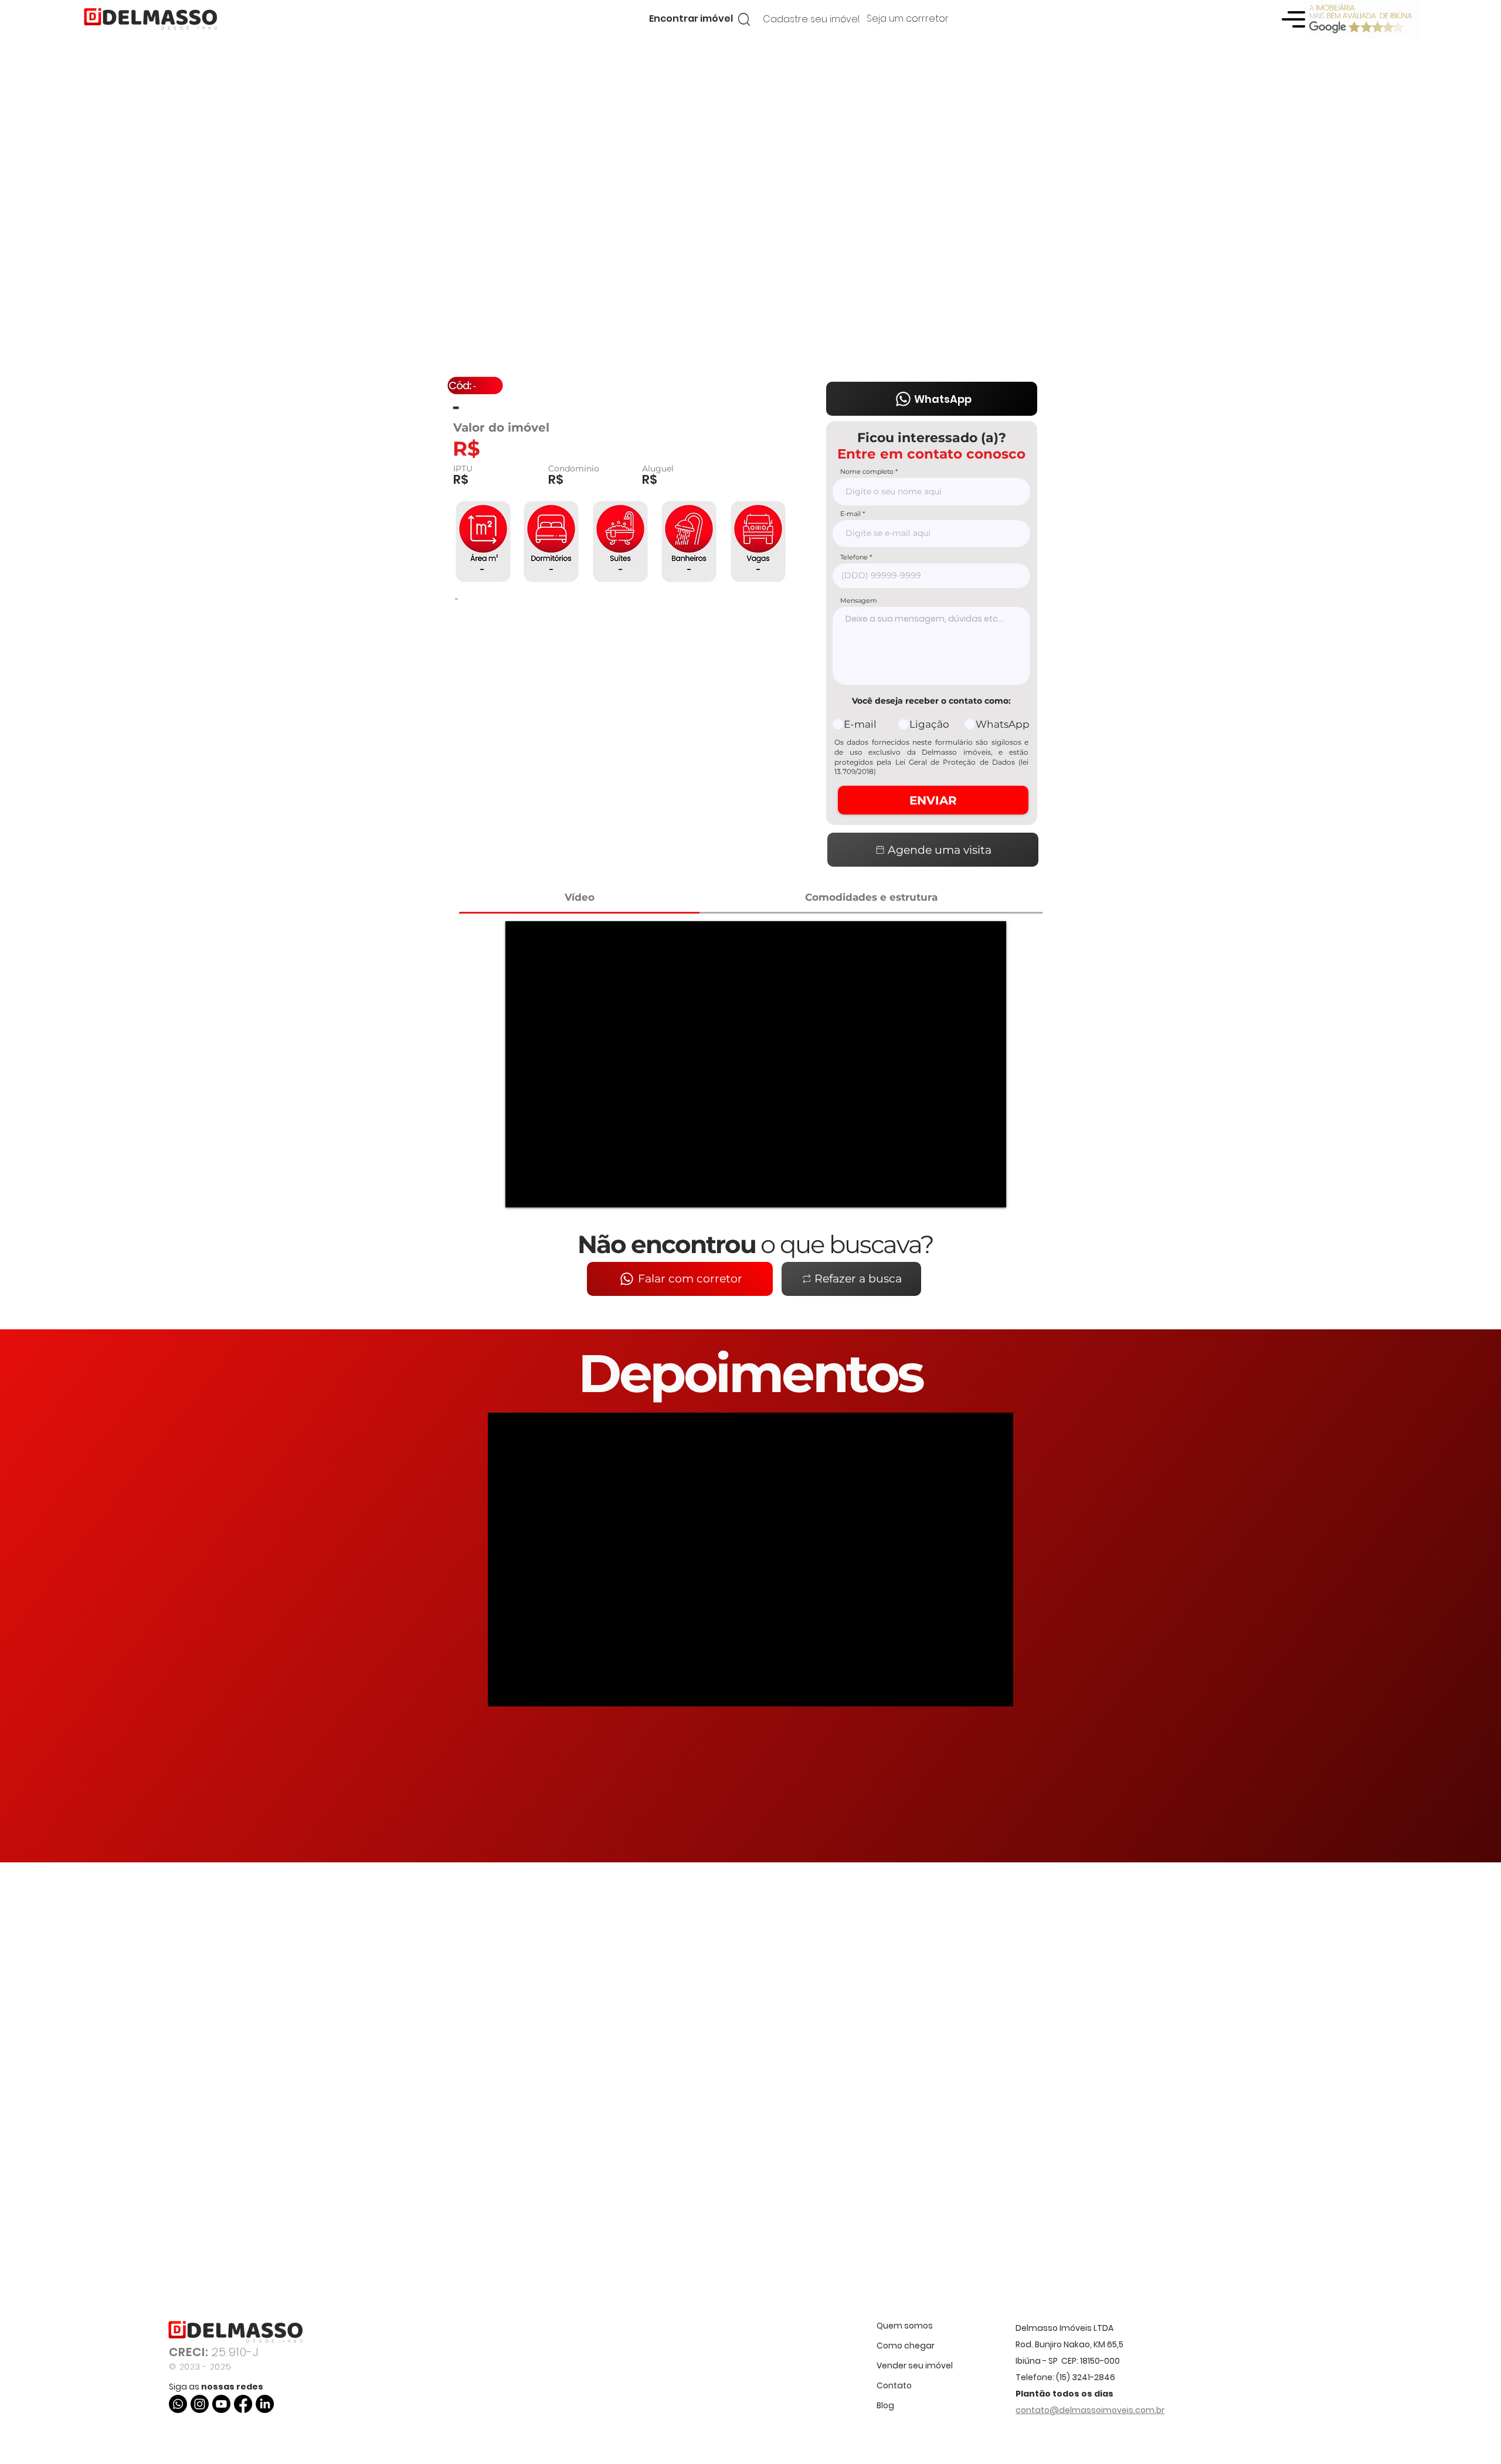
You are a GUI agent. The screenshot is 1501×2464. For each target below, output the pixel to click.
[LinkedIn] (265, 2404)
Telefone (854, 557)
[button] (691, 19)
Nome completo (867, 472)
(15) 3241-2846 (1086, 2377)
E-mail (850, 514)
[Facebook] (243, 2404)
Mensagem (859, 601)
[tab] (579, 898)
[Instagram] (200, 2404)
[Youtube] (221, 2404)
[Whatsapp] (178, 2404)
